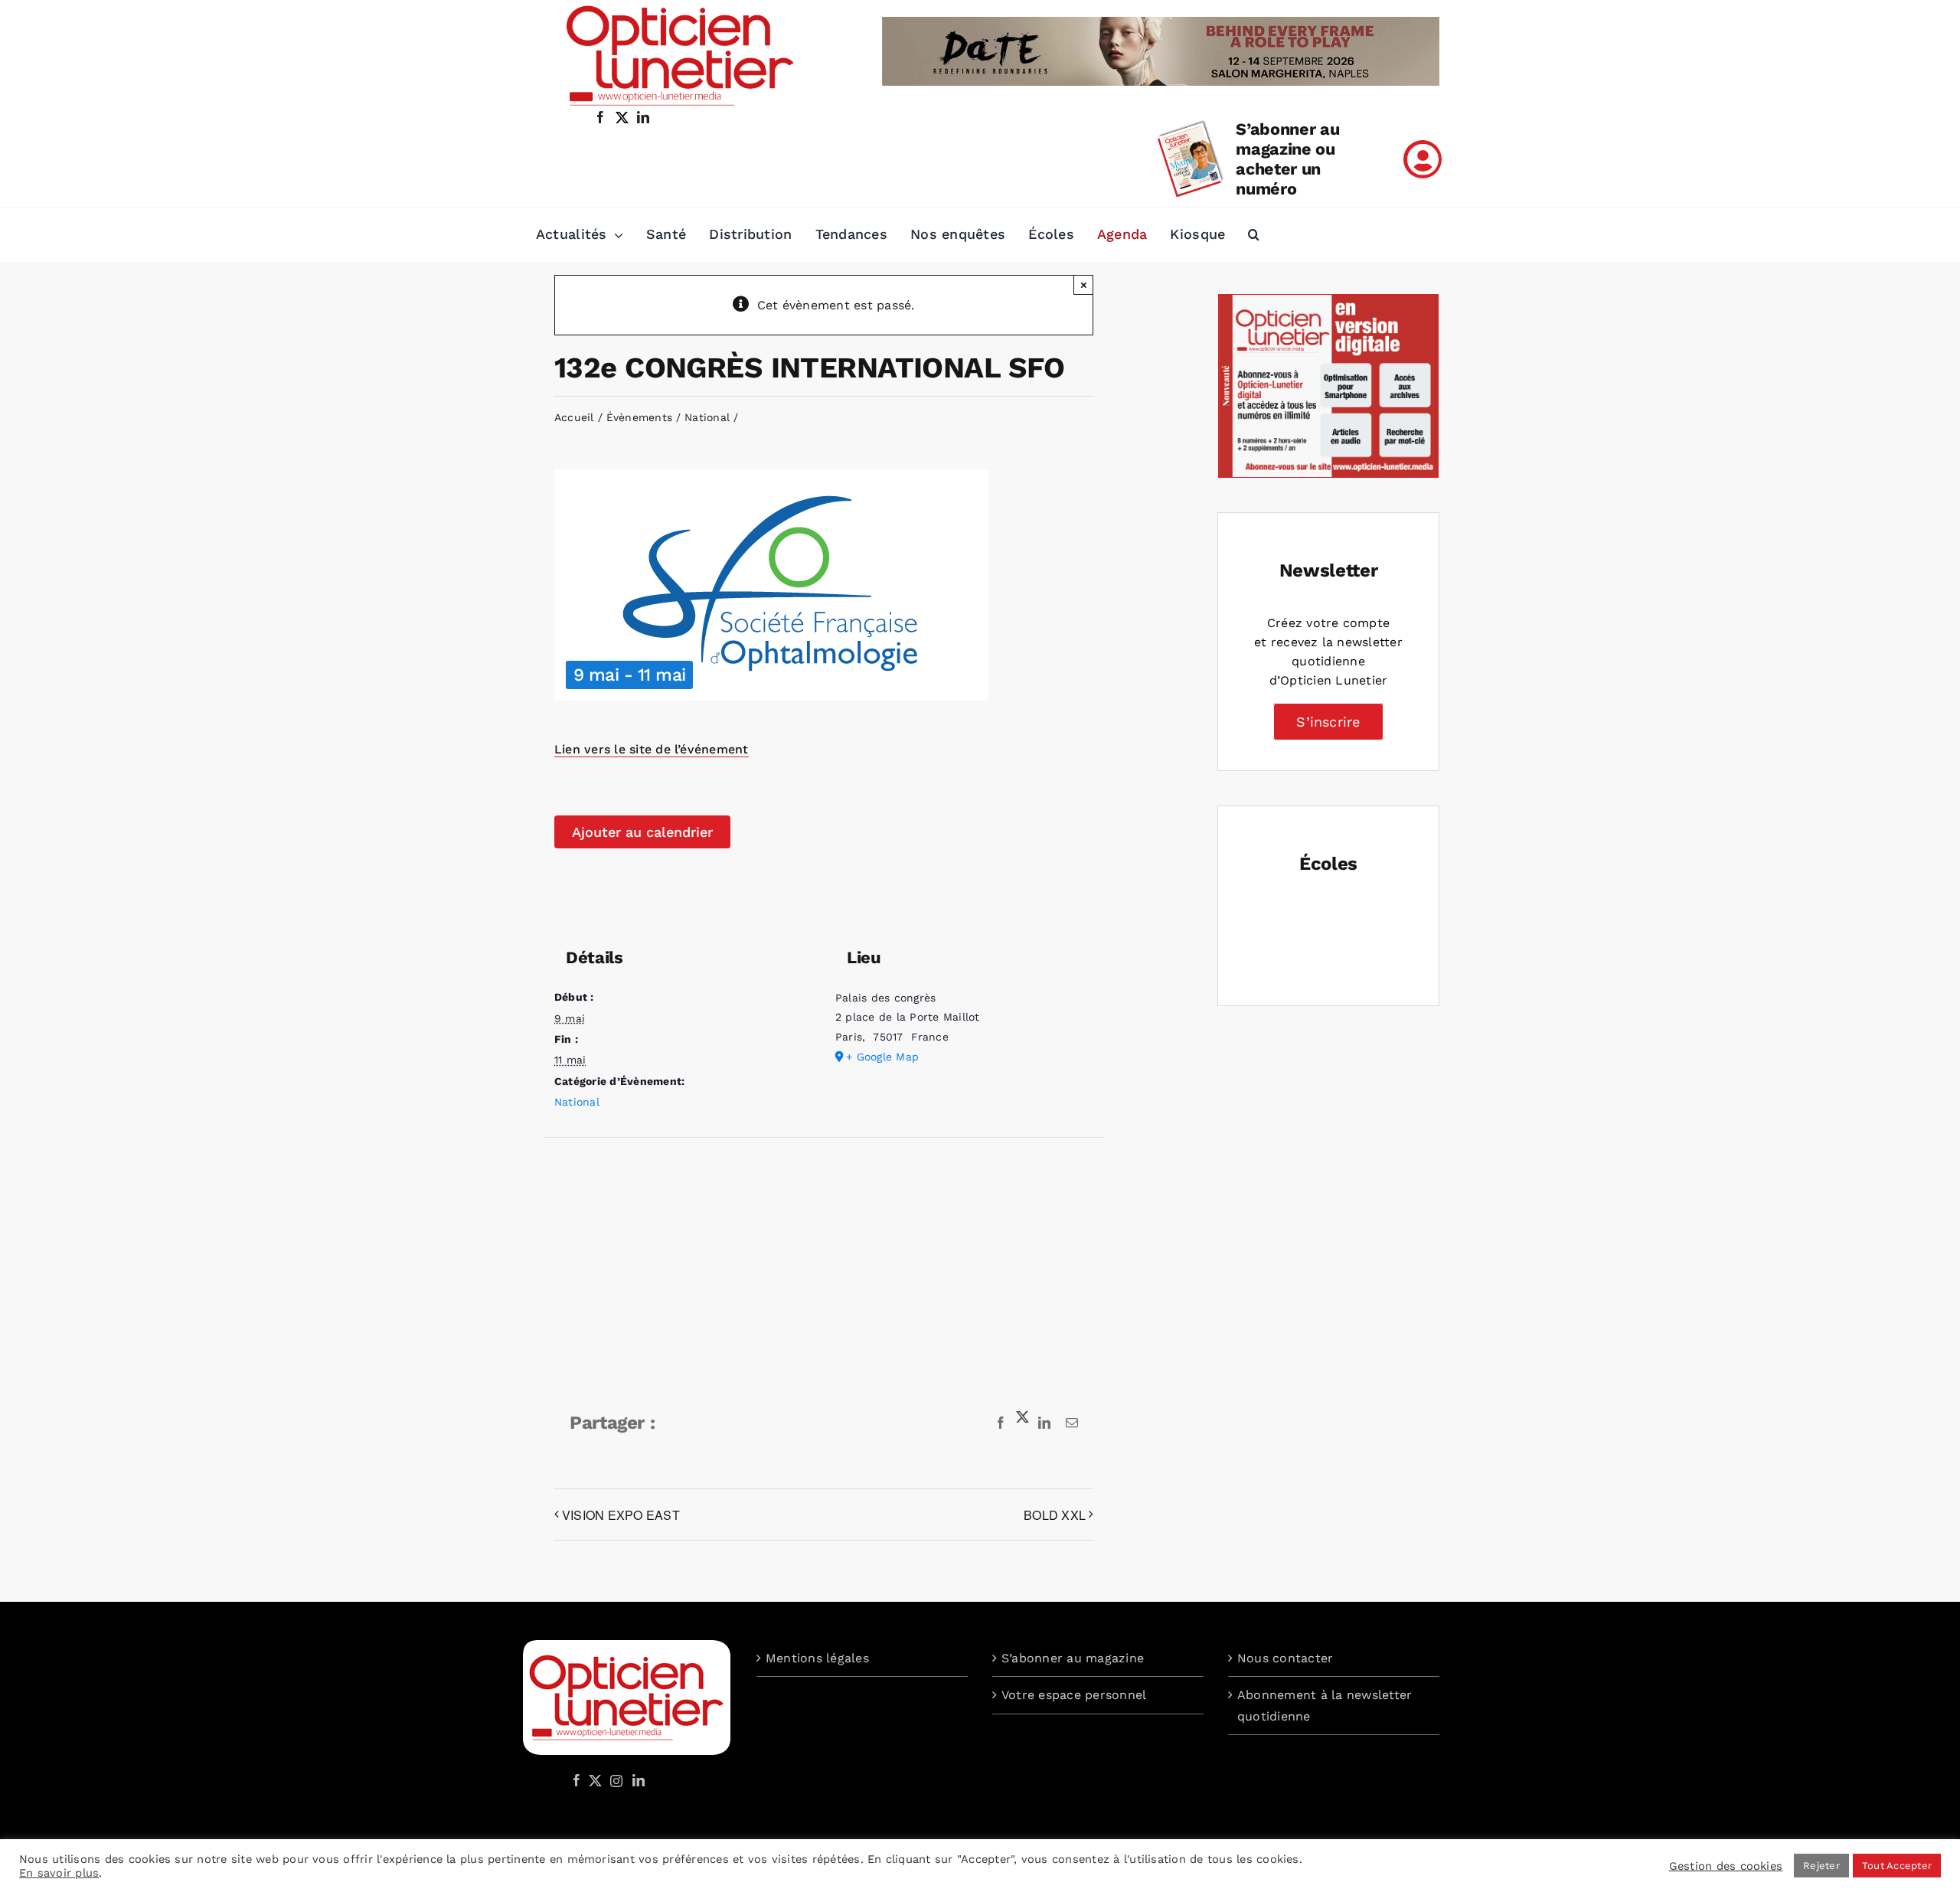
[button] (1254, 235)
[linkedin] (643, 117)
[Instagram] (614, 1780)
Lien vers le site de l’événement (652, 749)
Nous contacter (1285, 1658)
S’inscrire (1328, 722)
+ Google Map (882, 1057)
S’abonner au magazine (1073, 1658)
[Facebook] (577, 1780)
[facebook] (600, 117)
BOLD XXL (1055, 1515)
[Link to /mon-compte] (1423, 159)
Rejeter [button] (1821, 1866)
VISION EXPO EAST (621, 1515)
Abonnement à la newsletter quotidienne (1325, 1706)
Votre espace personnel (1074, 1695)
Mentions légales (817, 1658)
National (577, 1102)
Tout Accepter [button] (1897, 1866)
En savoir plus (59, 1873)
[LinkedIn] (639, 1780)
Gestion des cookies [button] (1726, 1866)
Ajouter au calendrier (642, 832)
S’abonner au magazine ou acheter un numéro (1287, 159)
